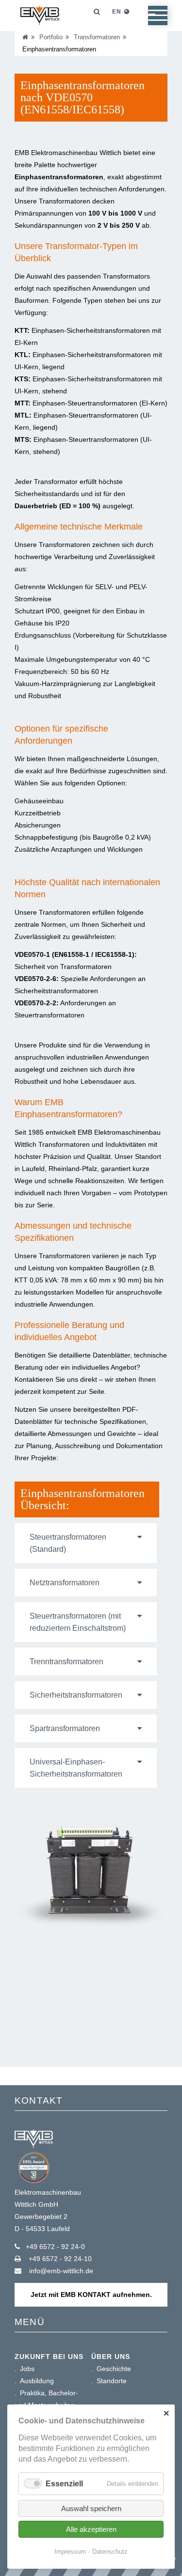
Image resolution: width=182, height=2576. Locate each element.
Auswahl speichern (91, 2508)
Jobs (27, 2369)
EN (117, 12)
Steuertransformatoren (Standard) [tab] (68, 1543)
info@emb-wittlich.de (60, 2271)
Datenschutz (110, 2552)
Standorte (112, 2381)
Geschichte (114, 2369)
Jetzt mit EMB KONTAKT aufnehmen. (91, 2295)
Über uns (111, 2357)
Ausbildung (37, 2381)
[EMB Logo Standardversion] (40, 37)
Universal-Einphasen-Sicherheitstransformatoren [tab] (76, 1768)
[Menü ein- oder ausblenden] (152, 15)
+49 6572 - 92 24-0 (55, 2247)
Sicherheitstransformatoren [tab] (76, 1695)
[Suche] (90, 12)
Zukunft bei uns (49, 2357)
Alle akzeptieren (91, 2529)
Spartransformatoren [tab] (65, 1728)
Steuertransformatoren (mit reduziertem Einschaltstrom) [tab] (78, 1622)
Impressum (70, 2552)
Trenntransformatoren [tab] (66, 1662)
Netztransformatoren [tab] (65, 1583)
